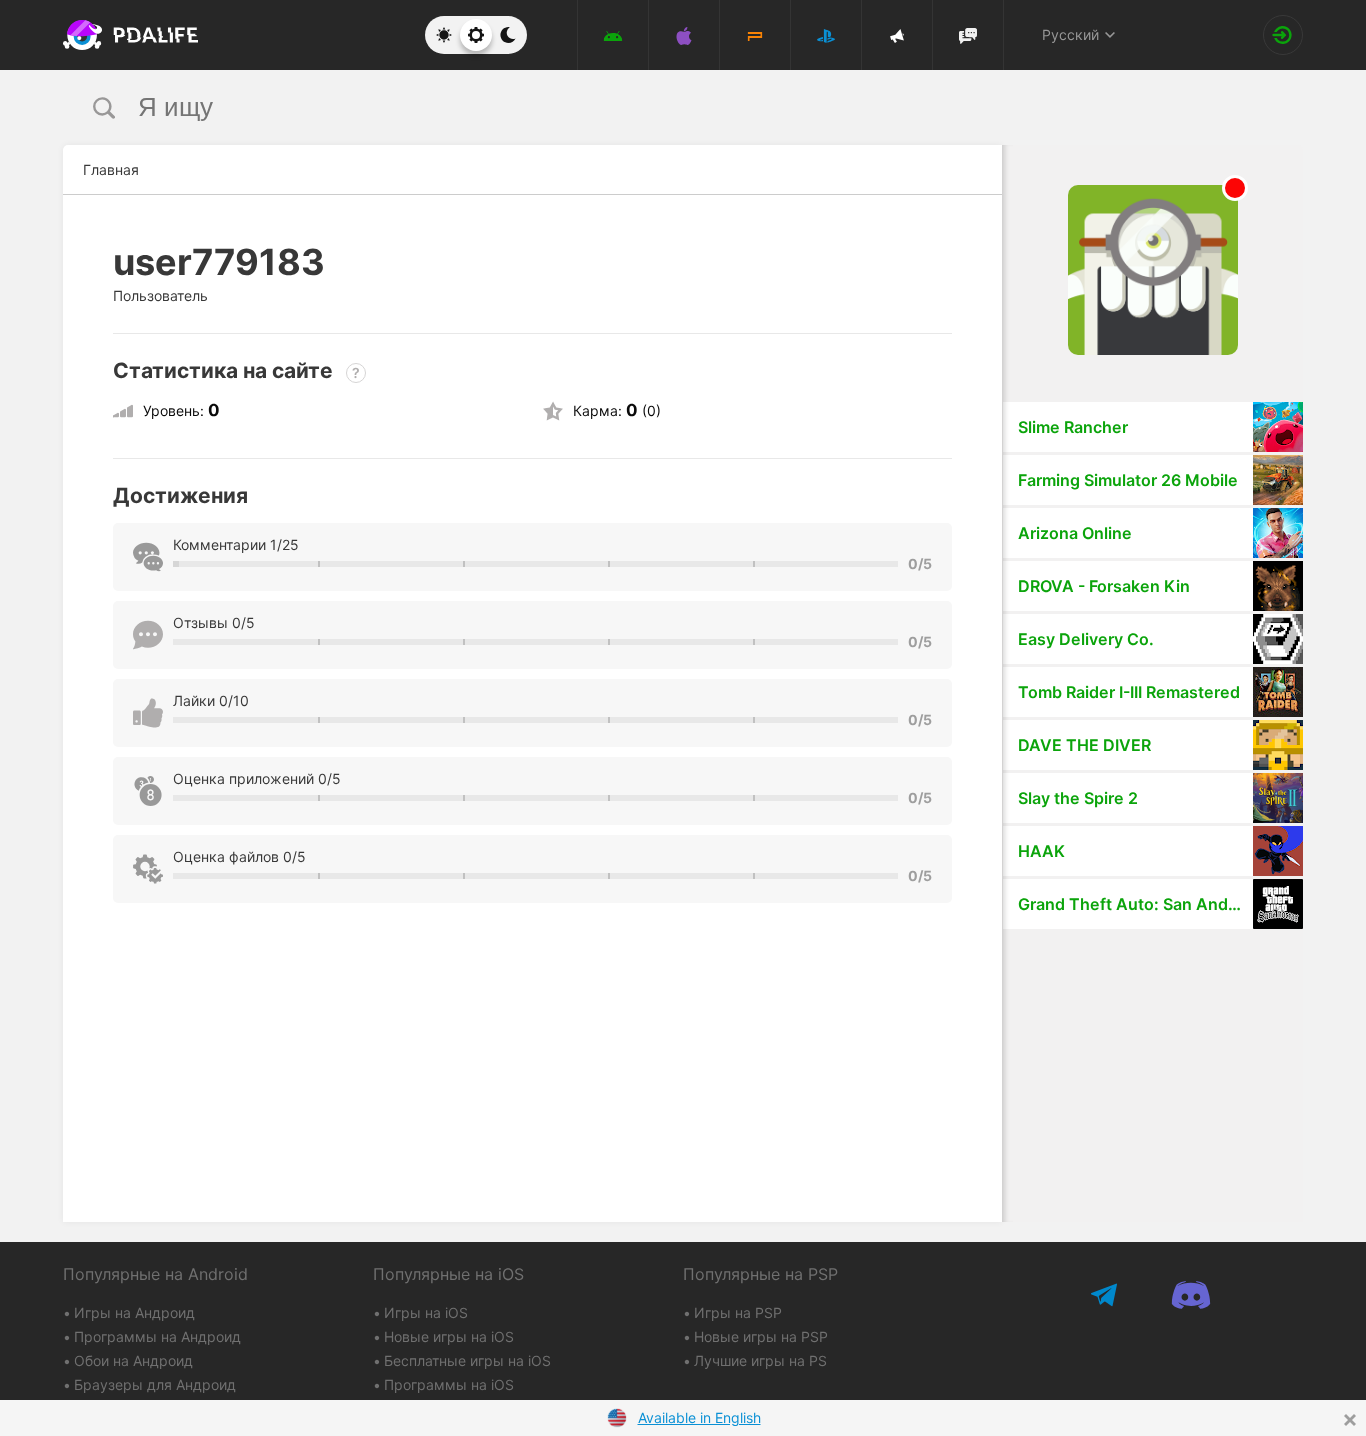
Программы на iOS (449, 1384)
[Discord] (1190, 1294)
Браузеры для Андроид (155, 1384)
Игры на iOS (426, 1312)
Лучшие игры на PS (760, 1360)
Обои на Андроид (133, 1360)
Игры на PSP (738, 1312)
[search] (645, 107)
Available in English (699, 1417)
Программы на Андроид (157, 1336)
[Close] (1350, 1420)
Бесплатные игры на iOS (467, 1360)
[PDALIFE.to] (125, 35)
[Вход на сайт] (1283, 35)
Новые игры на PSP (761, 1336)
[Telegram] (1105, 1294)
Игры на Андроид (134, 1312)
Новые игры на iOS (449, 1336)
